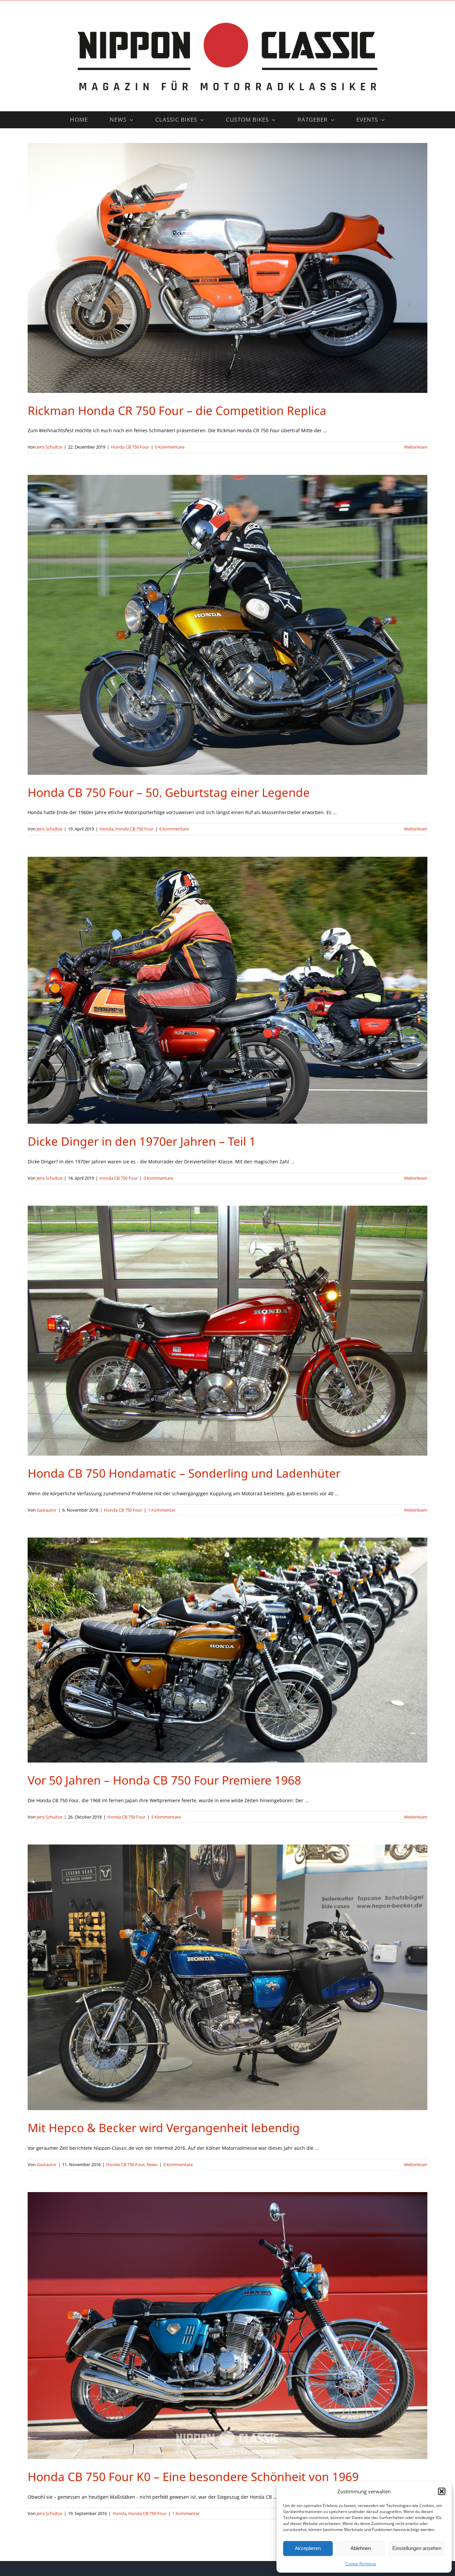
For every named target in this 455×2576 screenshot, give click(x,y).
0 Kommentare (170, 447)
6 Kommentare (174, 829)
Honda (106, 829)
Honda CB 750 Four (130, 447)
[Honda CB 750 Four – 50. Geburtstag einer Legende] (227, 625)
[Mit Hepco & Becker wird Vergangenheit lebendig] (227, 1977)
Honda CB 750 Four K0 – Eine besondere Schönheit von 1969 (193, 2477)
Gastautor (47, 1510)
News (152, 2164)
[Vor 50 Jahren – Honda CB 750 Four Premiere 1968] (227, 1650)
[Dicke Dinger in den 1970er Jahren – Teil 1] (227, 990)
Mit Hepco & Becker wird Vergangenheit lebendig (164, 2128)
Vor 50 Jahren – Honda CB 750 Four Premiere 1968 (164, 1780)
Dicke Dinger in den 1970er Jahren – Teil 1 (142, 1141)
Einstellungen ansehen (417, 2548)
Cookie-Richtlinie (361, 2564)
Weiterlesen (416, 447)
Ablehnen (361, 2548)
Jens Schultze (49, 447)
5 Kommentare (166, 1817)
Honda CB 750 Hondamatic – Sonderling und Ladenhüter (184, 1473)
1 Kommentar (162, 1510)
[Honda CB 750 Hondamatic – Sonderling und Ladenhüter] (227, 1331)
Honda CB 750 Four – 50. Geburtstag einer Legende (169, 792)
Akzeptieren (308, 2548)
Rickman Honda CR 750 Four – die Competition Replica (177, 410)
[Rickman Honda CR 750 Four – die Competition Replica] (227, 268)
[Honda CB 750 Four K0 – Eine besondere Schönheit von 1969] (227, 2326)
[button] (442, 2491)
